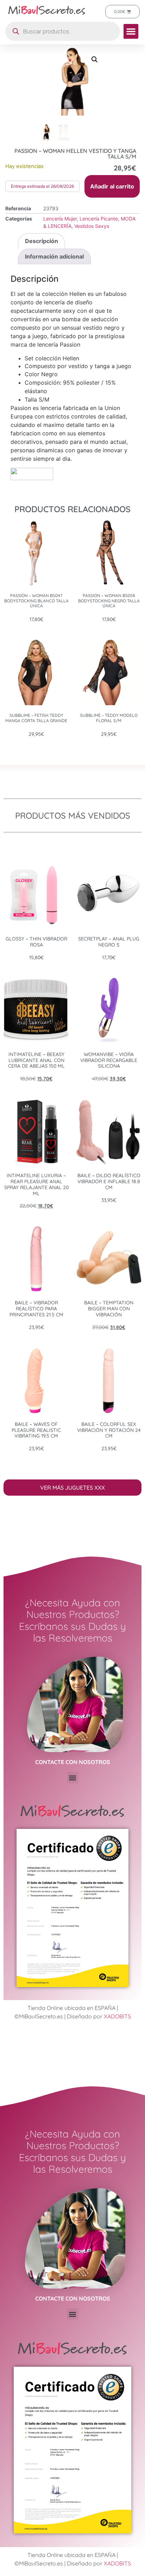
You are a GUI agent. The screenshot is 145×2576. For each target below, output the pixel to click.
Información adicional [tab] (54, 256)
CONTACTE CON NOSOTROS (73, 1762)
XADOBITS (117, 2016)
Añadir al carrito (112, 186)
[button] (131, 31)
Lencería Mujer (60, 219)
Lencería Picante (99, 219)
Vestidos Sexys (92, 226)
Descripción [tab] (42, 241)
